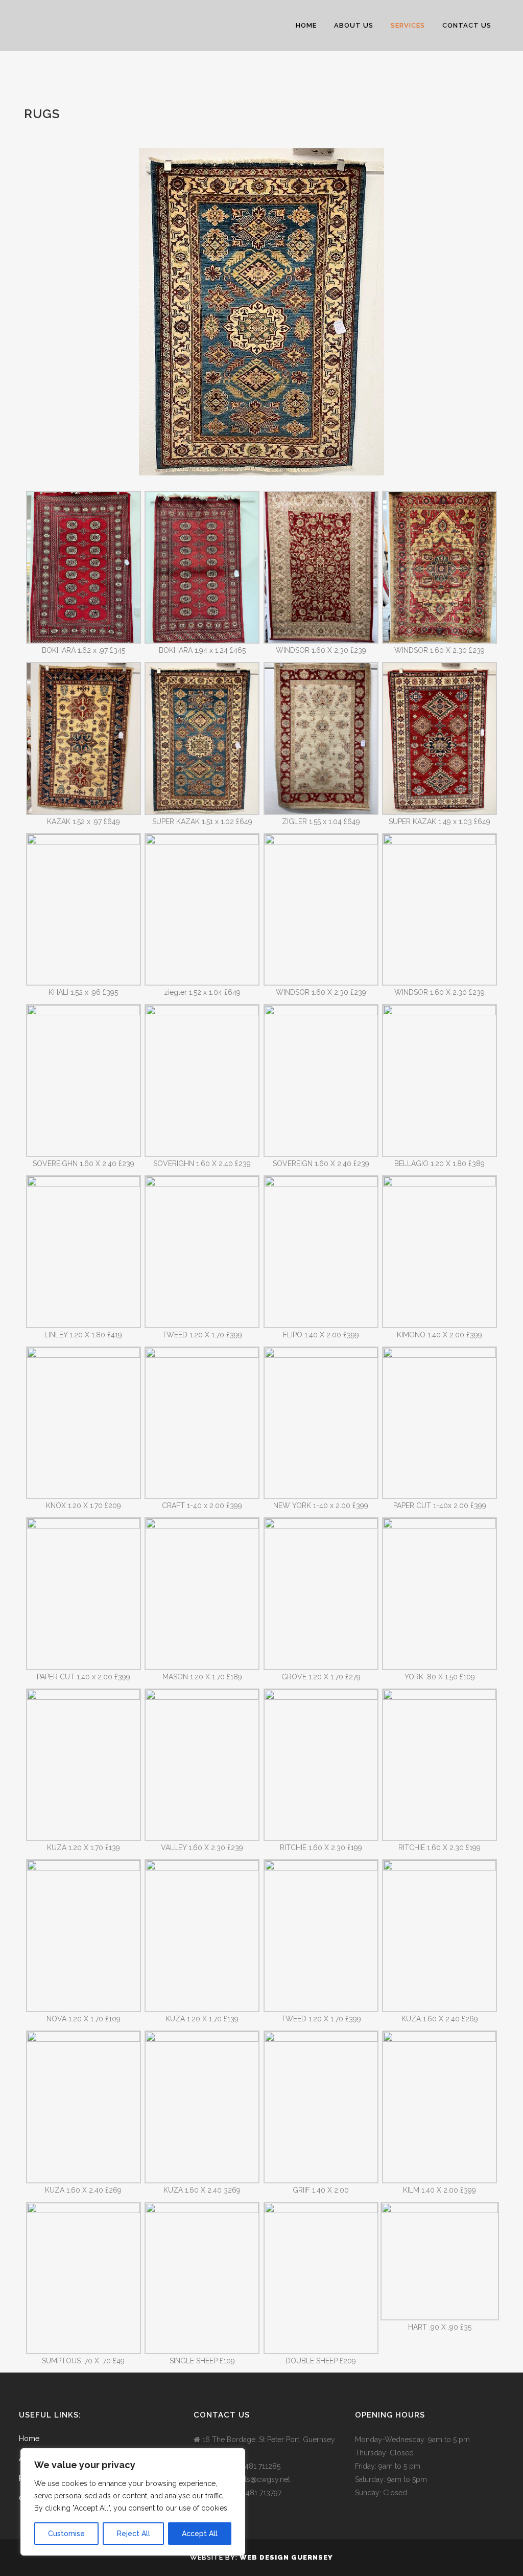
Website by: (215, 2557)
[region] (133, 2502)
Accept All (200, 2534)
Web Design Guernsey (286, 2557)
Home (29, 2438)
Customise (66, 2534)
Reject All (134, 2534)
